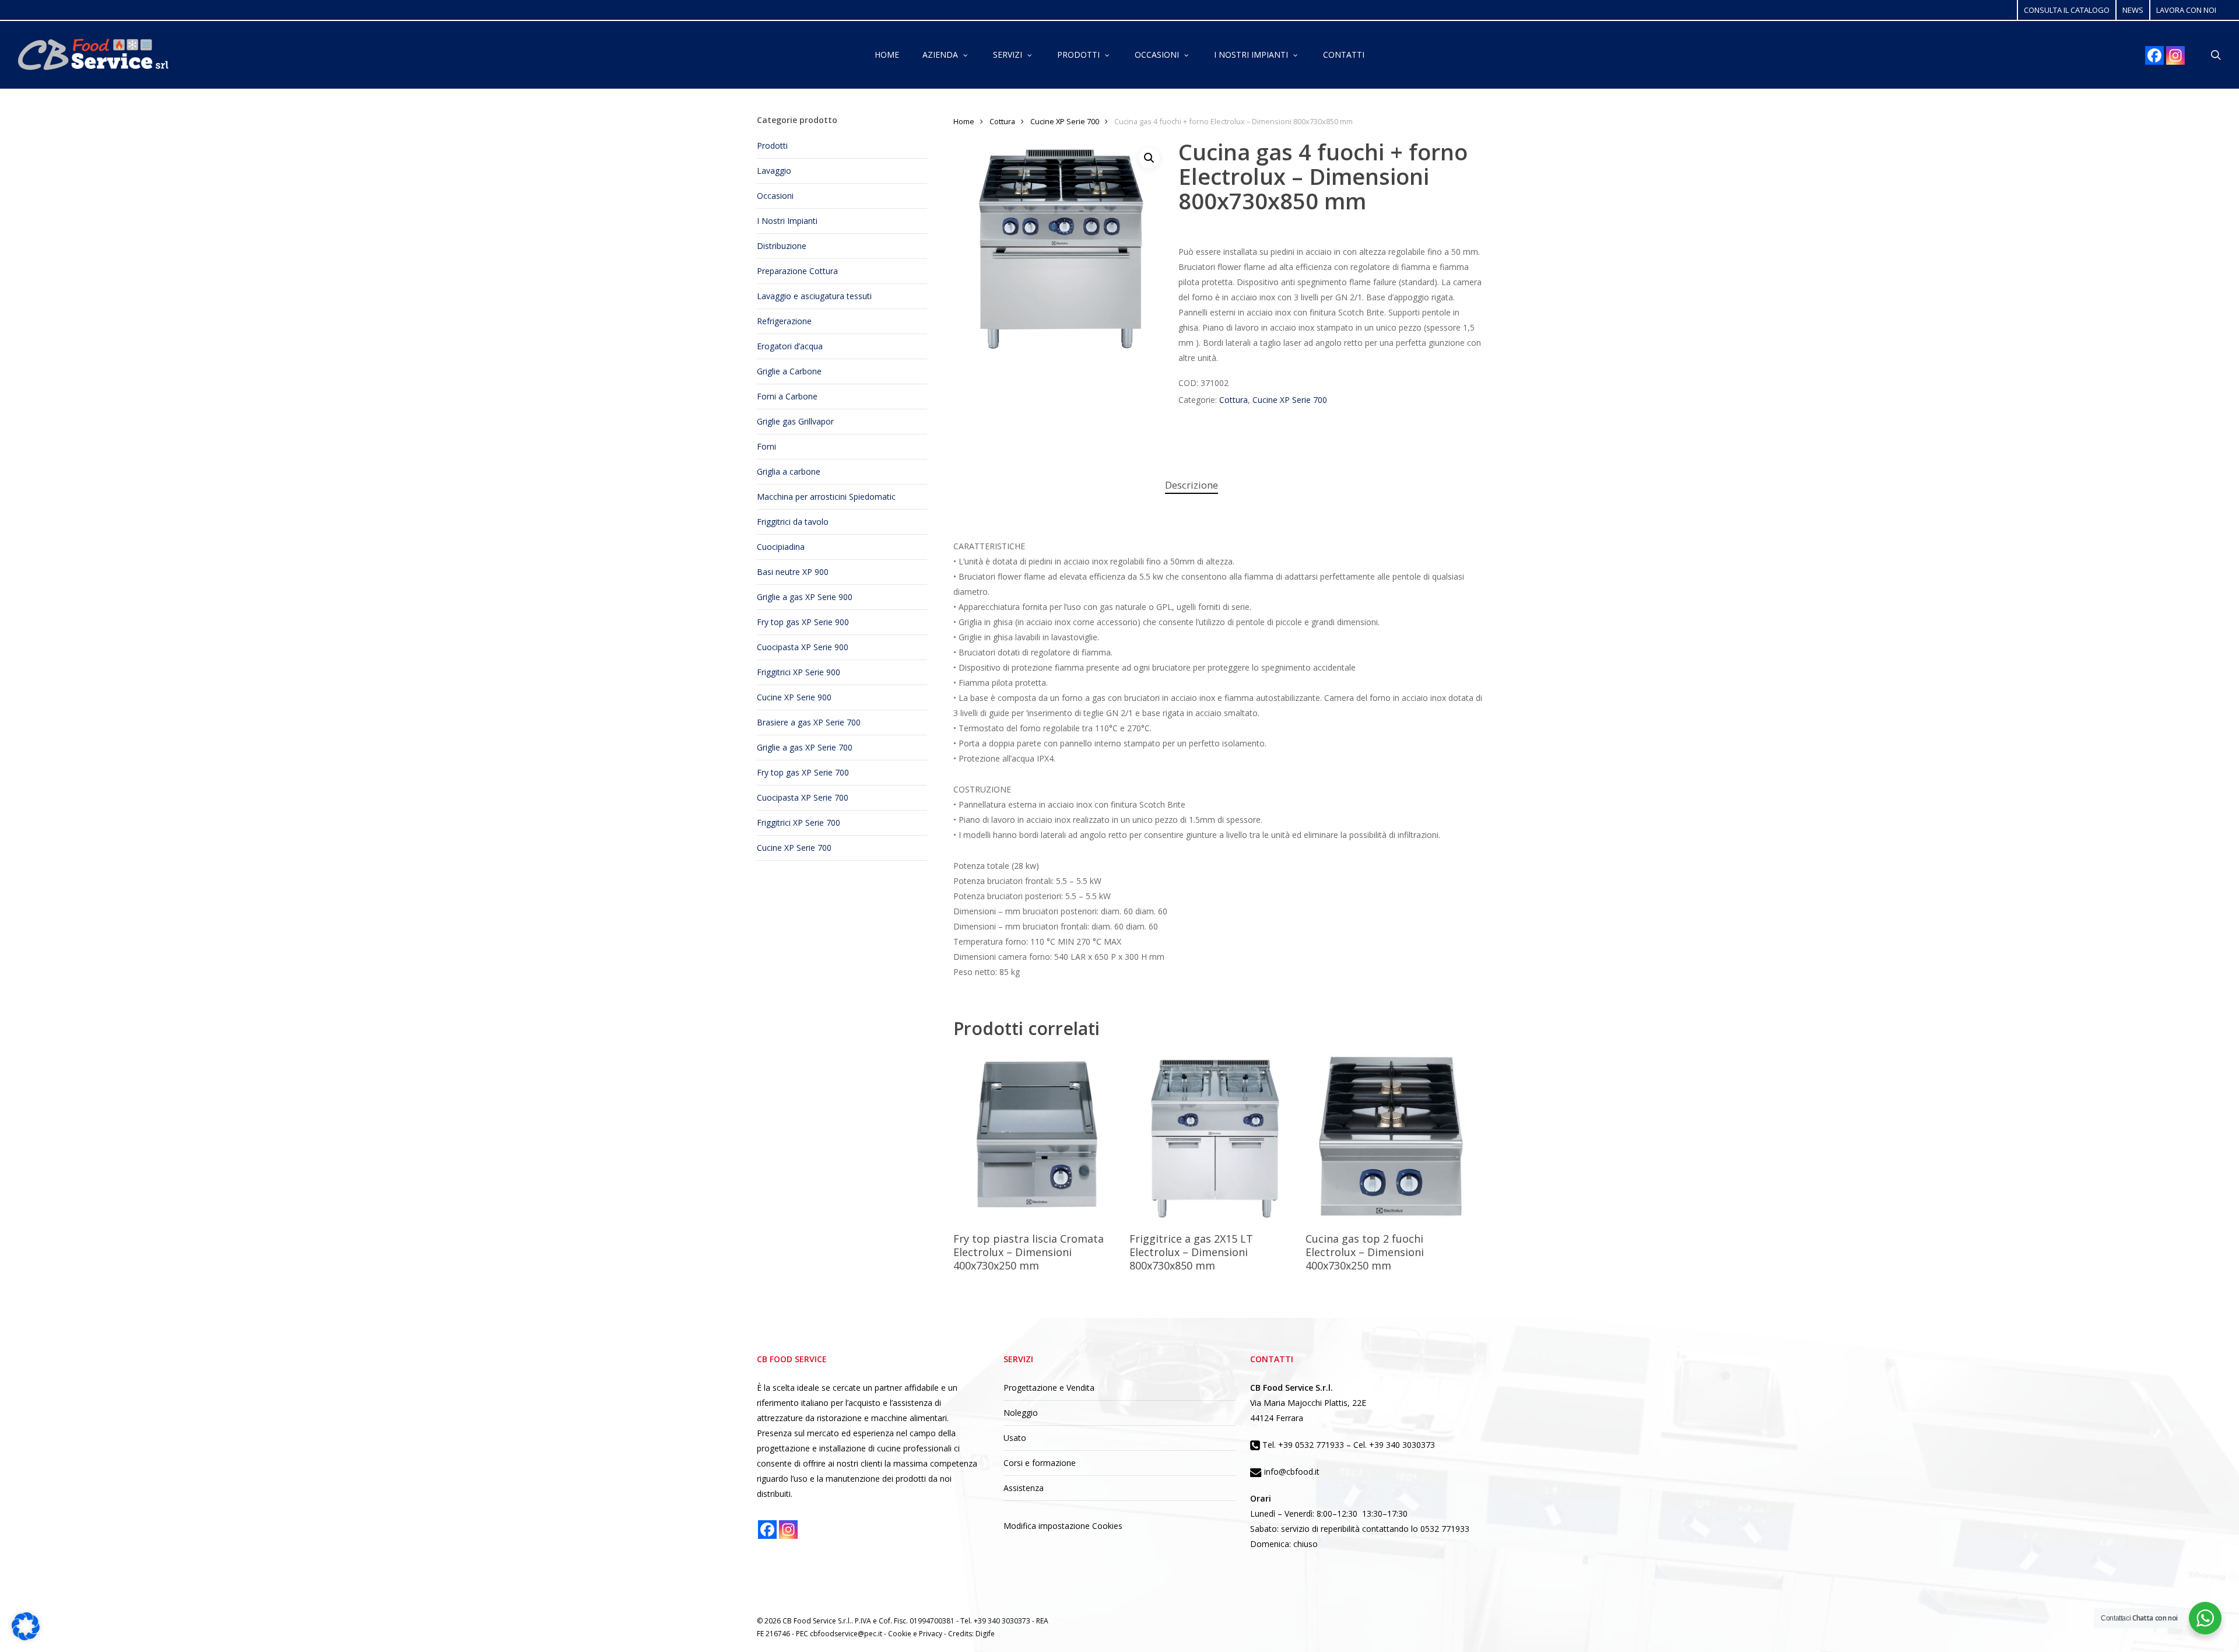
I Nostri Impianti (787, 221)
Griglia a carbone (789, 471)
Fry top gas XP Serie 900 (803, 622)
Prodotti (772, 145)
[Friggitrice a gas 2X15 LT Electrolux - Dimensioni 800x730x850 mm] (1214, 1137)
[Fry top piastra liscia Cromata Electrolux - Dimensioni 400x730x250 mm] (1038, 1137)
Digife (985, 1634)
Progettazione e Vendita (1049, 1388)
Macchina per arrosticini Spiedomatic (826, 497)
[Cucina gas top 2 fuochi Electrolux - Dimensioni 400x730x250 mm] (1390, 1137)
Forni (766, 446)
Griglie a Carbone (789, 371)
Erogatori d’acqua (790, 346)
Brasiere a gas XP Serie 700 (809, 722)
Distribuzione (782, 246)
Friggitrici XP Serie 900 (799, 672)
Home (964, 121)
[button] (1149, 158)
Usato (1015, 1438)
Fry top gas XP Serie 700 (803, 772)
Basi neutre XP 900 (793, 572)
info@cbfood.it (1291, 1472)
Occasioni (775, 196)
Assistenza (1024, 1488)
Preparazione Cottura (797, 271)
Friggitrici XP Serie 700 (799, 823)
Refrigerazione (784, 321)
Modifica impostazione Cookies (1063, 1526)
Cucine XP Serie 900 (794, 697)
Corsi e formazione (1040, 1463)
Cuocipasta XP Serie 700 (803, 797)
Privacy (931, 1634)
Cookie (901, 1634)
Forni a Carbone (787, 396)
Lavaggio (774, 171)
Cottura (1002, 121)
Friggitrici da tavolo (793, 522)
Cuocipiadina (781, 547)
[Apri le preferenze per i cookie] (26, 1637)
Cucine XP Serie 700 (794, 848)
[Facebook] (2154, 55)
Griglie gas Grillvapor (795, 421)
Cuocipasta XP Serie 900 (803, 647)
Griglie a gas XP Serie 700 (805, 747)
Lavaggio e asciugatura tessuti (814, 296)
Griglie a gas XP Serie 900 (805, 597)
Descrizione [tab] (1192, 485)
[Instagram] (2175, 55)
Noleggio (1021, 1413)
